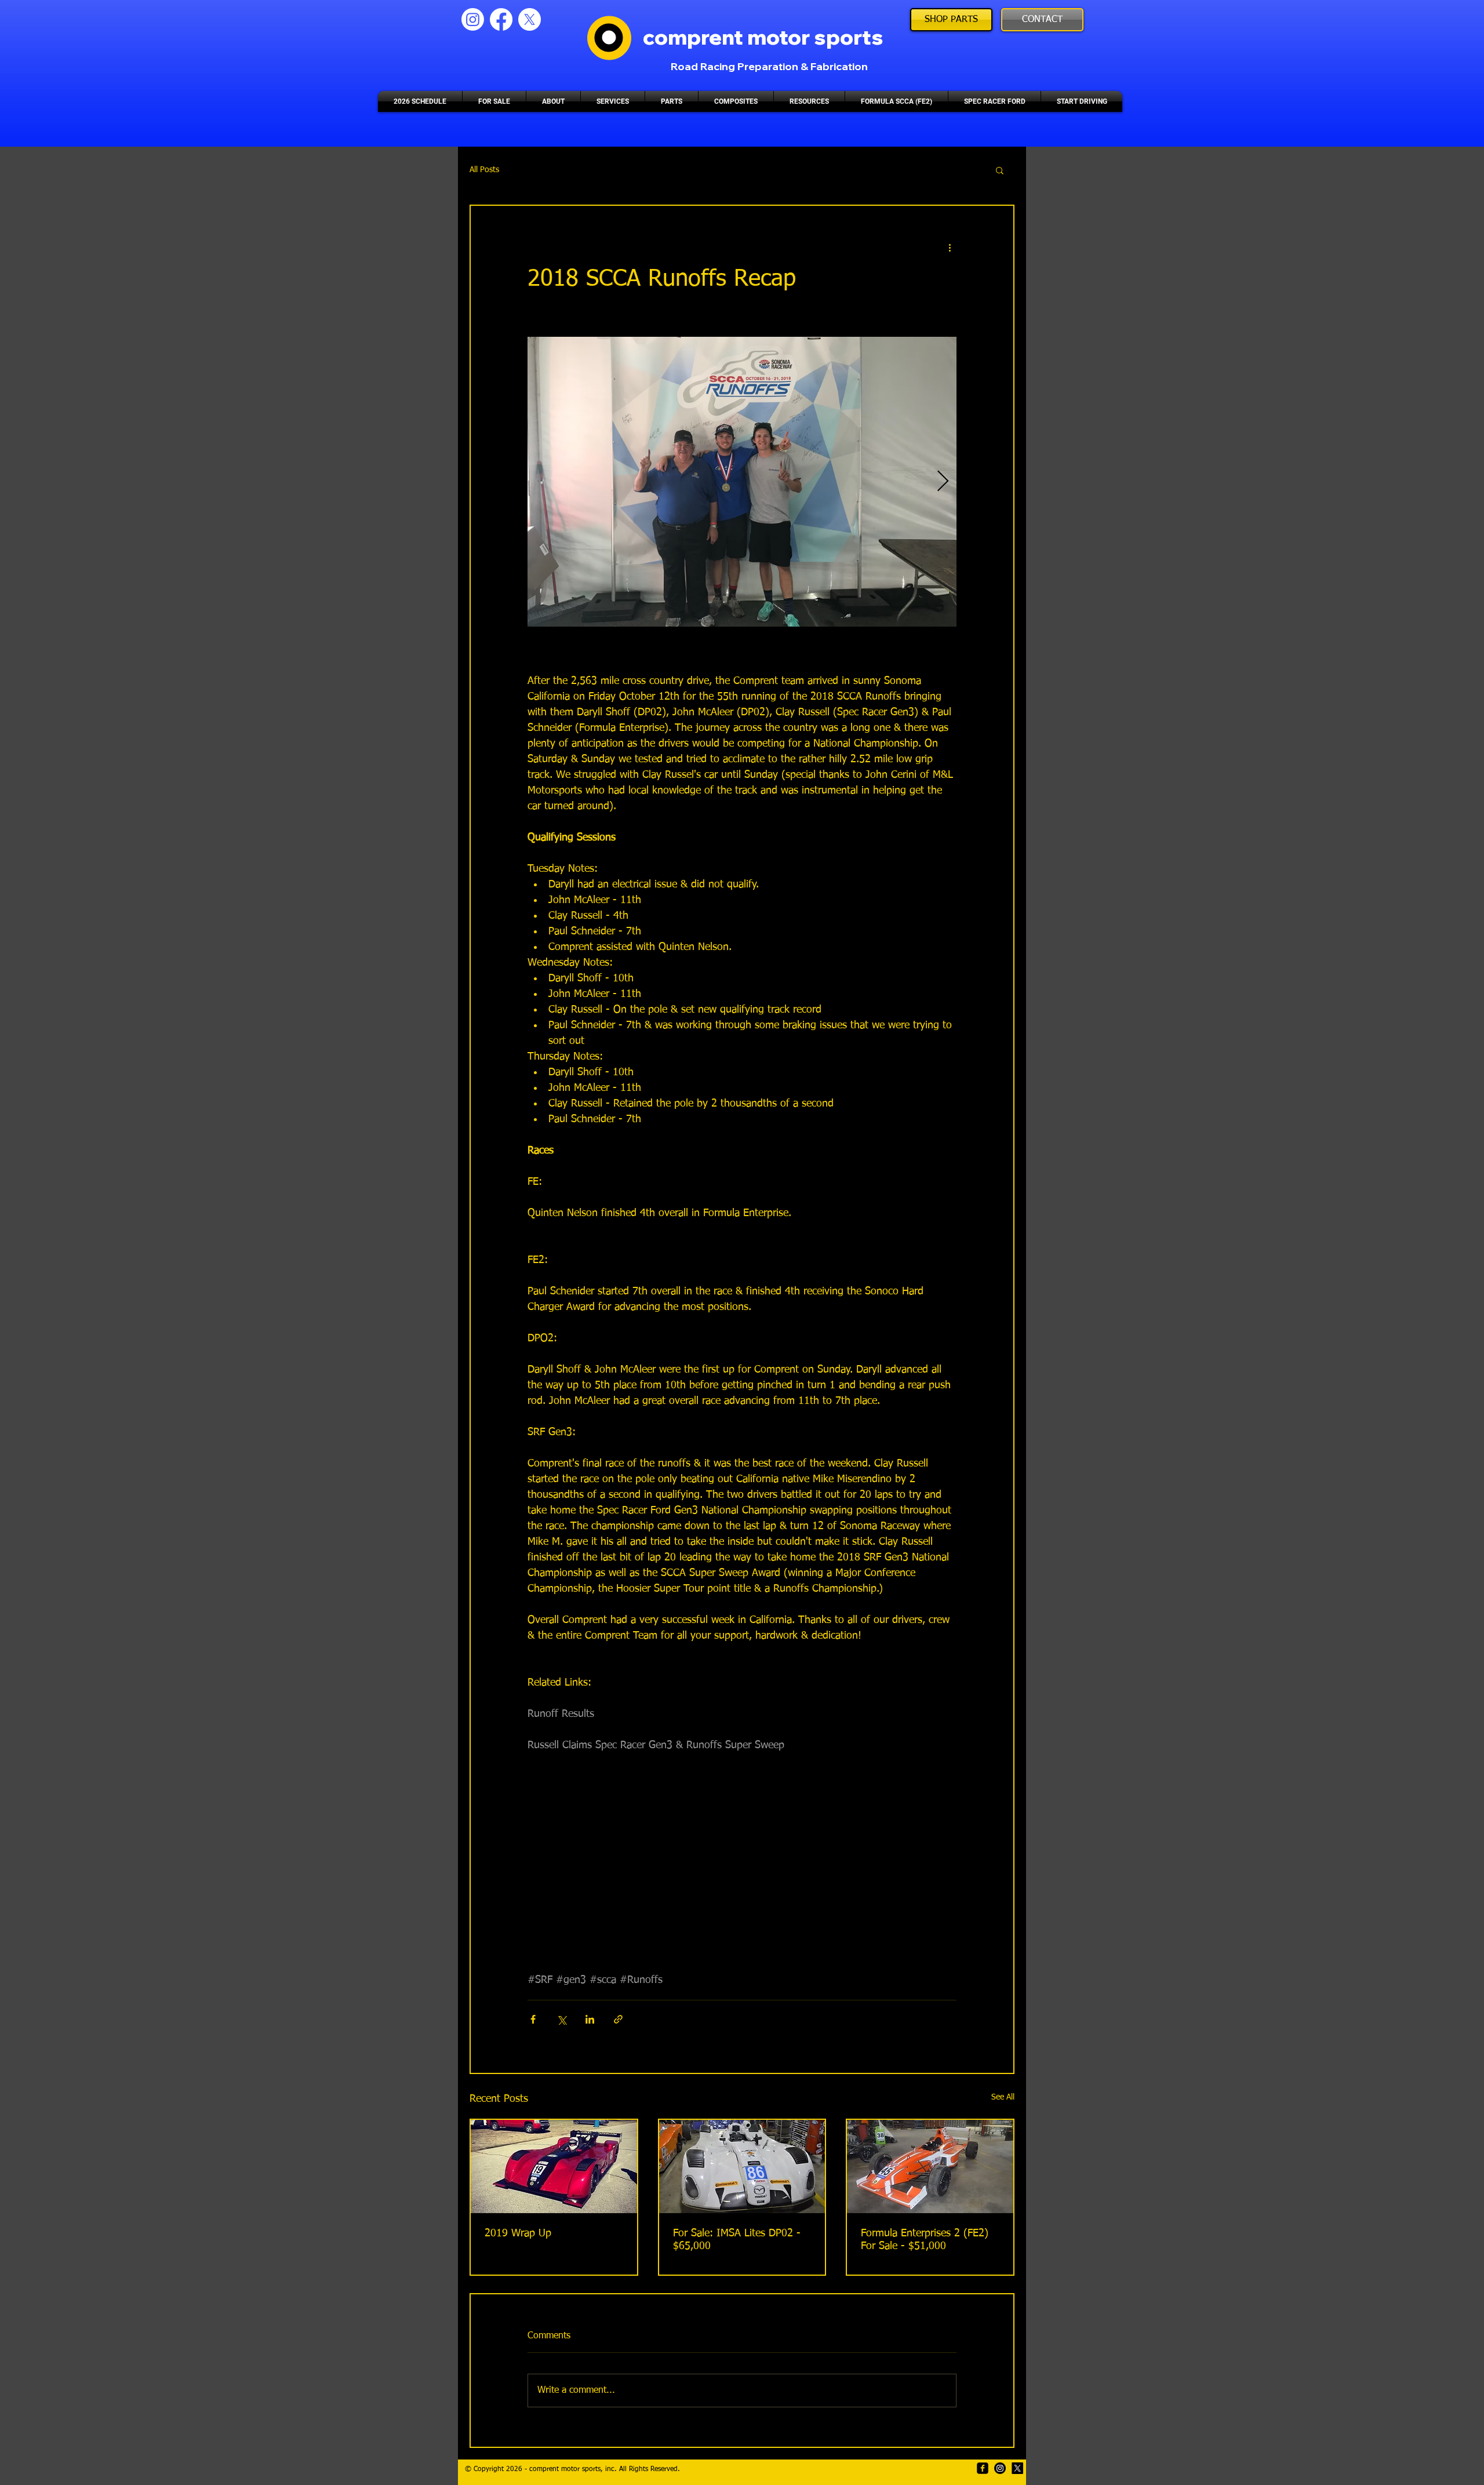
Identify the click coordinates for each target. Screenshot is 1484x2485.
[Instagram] (473, 19)
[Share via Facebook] (533, 2019)
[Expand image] (742, 482)
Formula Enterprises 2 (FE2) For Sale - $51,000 (925, 2240)
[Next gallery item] (943, 482)
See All (1003, 2097)
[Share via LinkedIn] (590, 2019)
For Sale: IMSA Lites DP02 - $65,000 (737, 2240)
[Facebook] (501, 19)
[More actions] (950, 248)
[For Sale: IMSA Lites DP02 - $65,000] (742, 2166)
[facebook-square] (983, 2468)
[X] (530, 19)
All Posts (484, 170)
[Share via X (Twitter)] (561, 2019)
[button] (1000, 170)
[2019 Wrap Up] (554, 2166)
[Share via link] (618, 2019)
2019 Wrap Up (518, 2233)
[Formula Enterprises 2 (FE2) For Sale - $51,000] (930, 2166)
